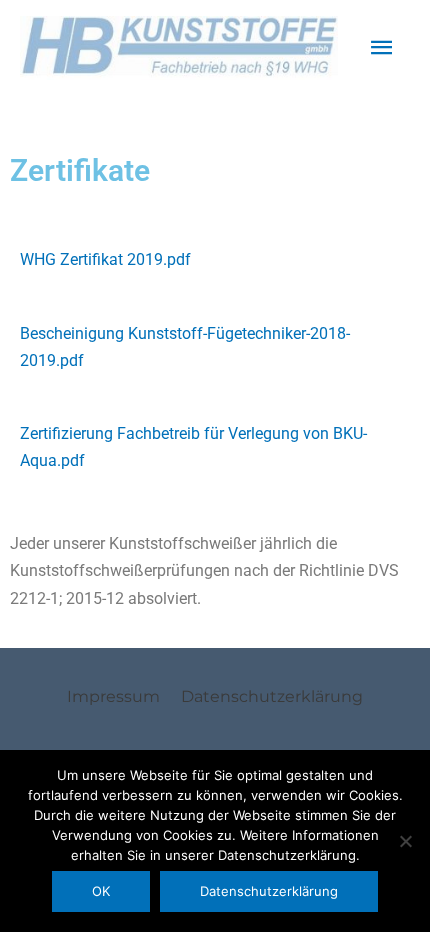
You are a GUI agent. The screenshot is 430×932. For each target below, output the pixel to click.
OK (101, 891)
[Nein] (405, 841)
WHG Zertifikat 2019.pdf (105, 259)
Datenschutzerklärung (272, 696)
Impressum (113, 696)
